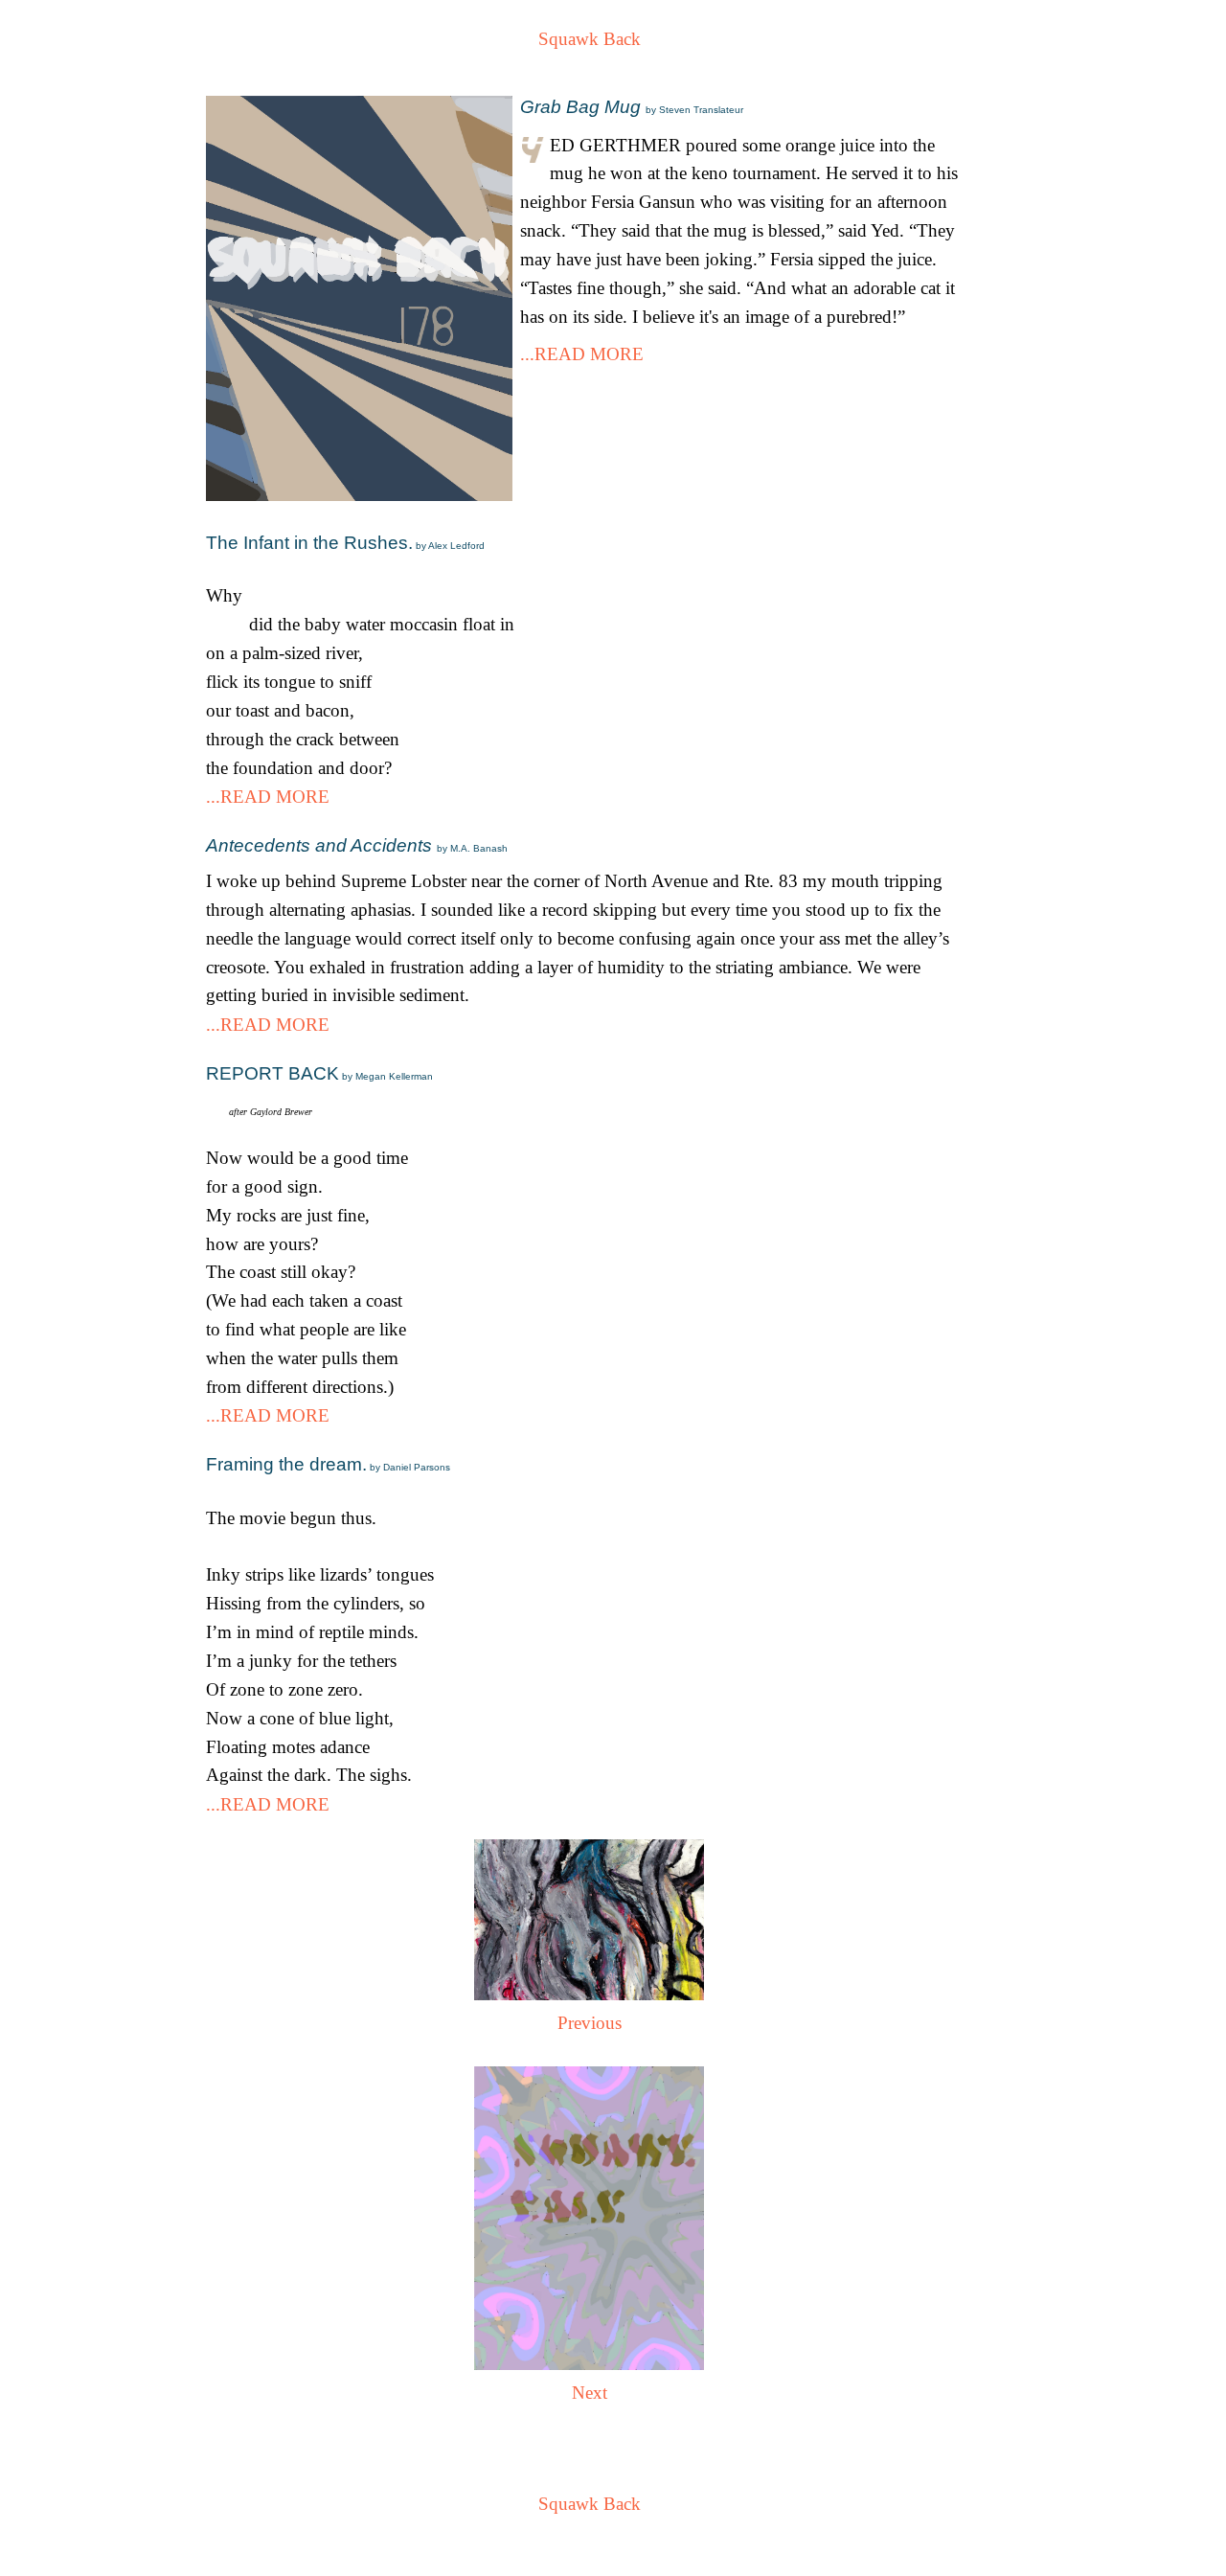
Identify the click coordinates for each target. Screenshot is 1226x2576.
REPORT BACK (319, 1073)
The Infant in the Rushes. (345, 543)
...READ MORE (582, 354)
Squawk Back (590, 39)
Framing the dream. (328, 1464)
